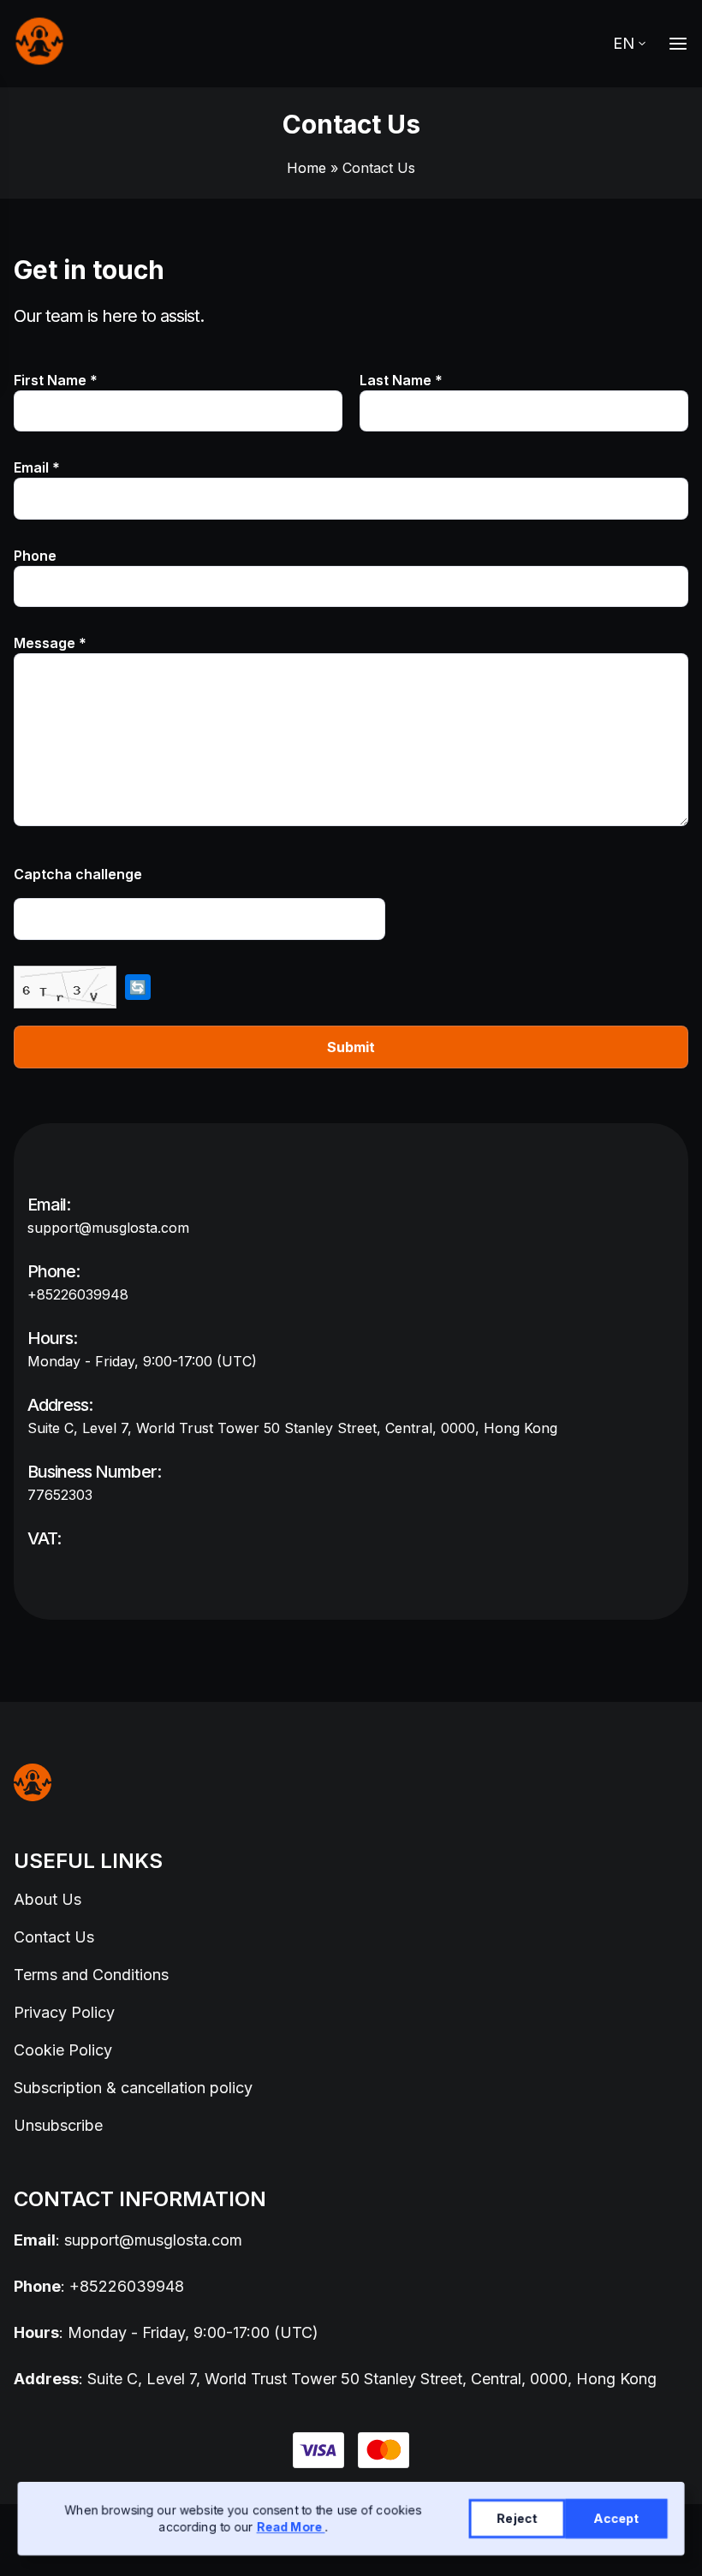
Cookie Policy (63, 2050)
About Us (48, 1899)
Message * (50, 643)
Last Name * (401, 380)
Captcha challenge (78, 874)
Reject (518, 2518)
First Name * (56, 380)
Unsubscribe (58, 2125)
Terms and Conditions (91, 1975)
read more (291, 2527)
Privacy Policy (64, 2012)
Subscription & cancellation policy (133, 2088)
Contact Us (54, 1937)
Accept (617, 2518)
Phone (35, 556)
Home (306, 168)
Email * (37, 467)
